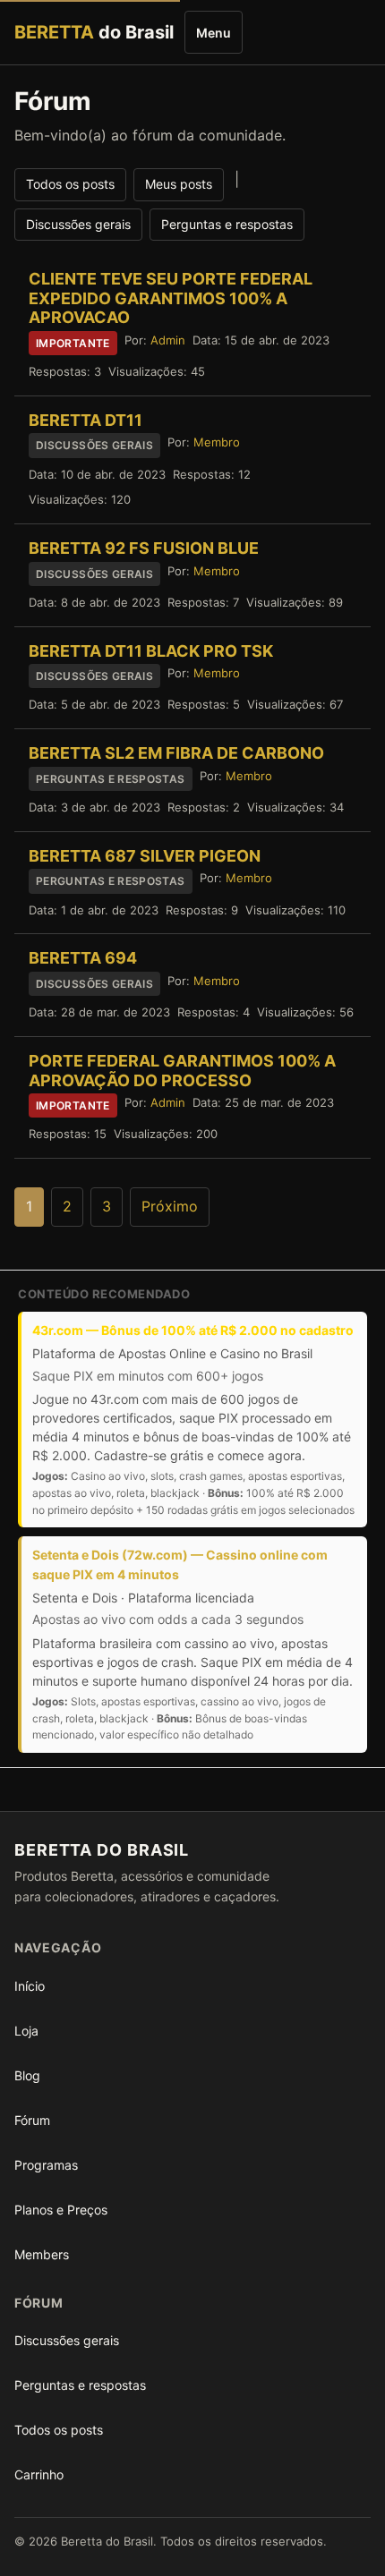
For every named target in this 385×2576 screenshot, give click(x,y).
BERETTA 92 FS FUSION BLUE (144, 548)
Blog (27, 2075)
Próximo (170, 1206)
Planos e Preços (61, 2210)
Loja (26, 2031)
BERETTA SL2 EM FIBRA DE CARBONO (176, 753)
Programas (46, 2165)
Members (42, 2254)
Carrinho (39, 2474)
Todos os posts (70, 184)
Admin (168, 340)
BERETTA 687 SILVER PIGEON (145, 856)
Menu (214, 33)
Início (30, 1986)
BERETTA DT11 (86, 420)
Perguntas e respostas (227, 224)
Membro (217, 442)
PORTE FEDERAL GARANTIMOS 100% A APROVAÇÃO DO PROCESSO (182, 1071)
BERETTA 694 (83, 958)
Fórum (32, 2120)
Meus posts (179, 184)
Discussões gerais (78, 224)
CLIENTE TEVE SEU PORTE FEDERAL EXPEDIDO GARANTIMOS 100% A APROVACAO (171, 298)
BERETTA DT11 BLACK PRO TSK (151, 651)
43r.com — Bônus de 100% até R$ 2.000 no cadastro (193, 1330)
